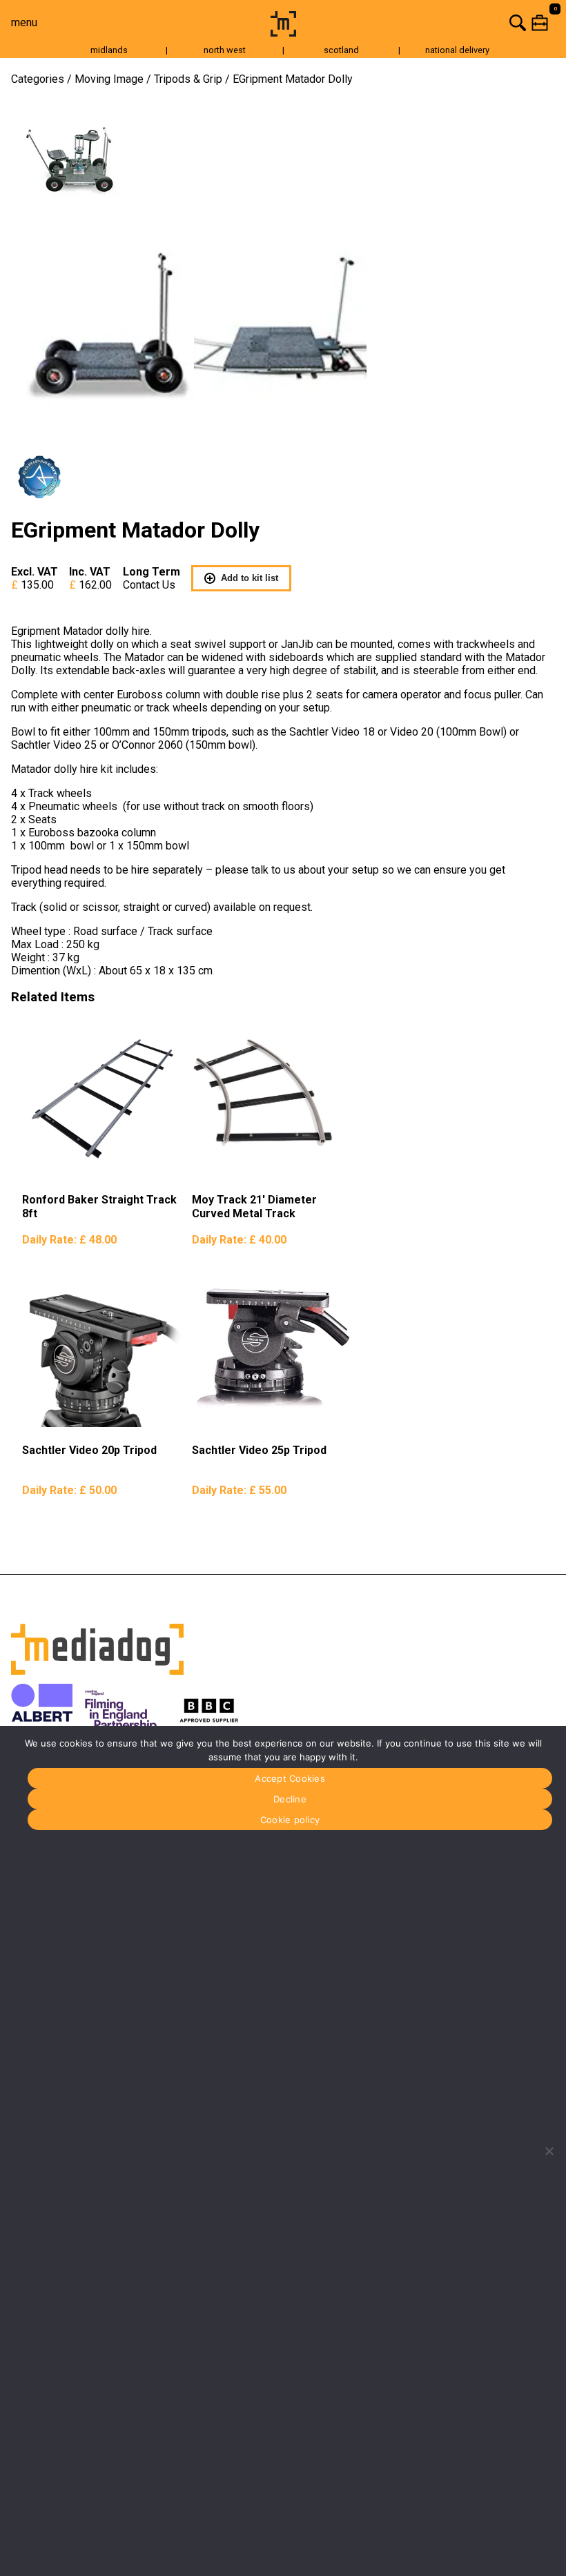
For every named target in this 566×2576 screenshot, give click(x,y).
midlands (109, 50)
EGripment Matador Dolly (293, 79)
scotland (341, 50)
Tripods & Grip (188, 79)
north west (225, 50)
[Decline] (549, 2151)
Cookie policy (290, 1820)
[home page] (283, 33)
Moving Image (109, 79)
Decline (290, 1799)
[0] (433, 22)
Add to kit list (250, 578)
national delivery (457, 50)
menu (24, 22)
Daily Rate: (69, 1240)
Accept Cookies (290, 1778)
